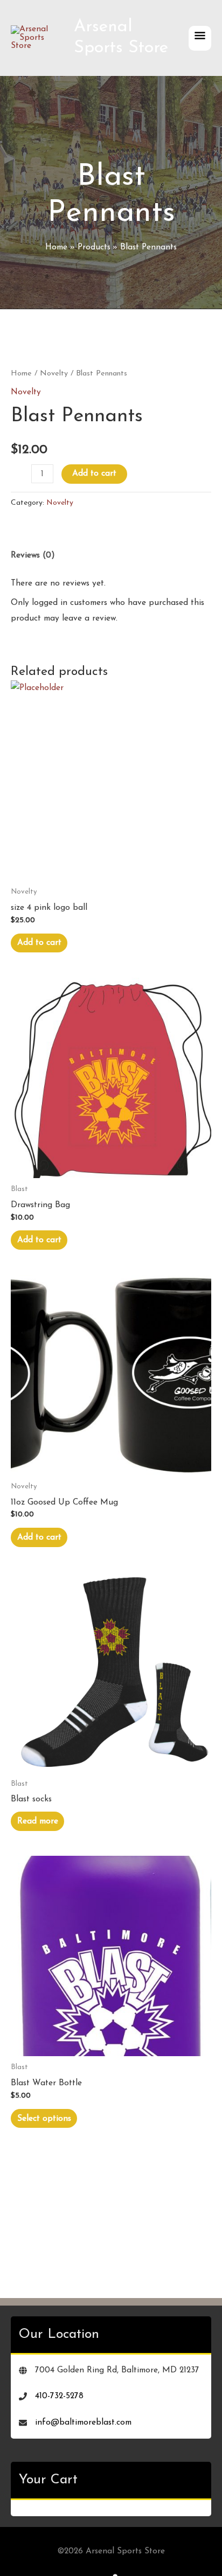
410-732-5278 (59, 2396)
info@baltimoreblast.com (83, 2422)
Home (21, 374)
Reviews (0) (33, 555)
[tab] (111, 555)
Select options (44, 2119)
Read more (38, 1821)
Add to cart (94, 474)
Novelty (54, 374)
